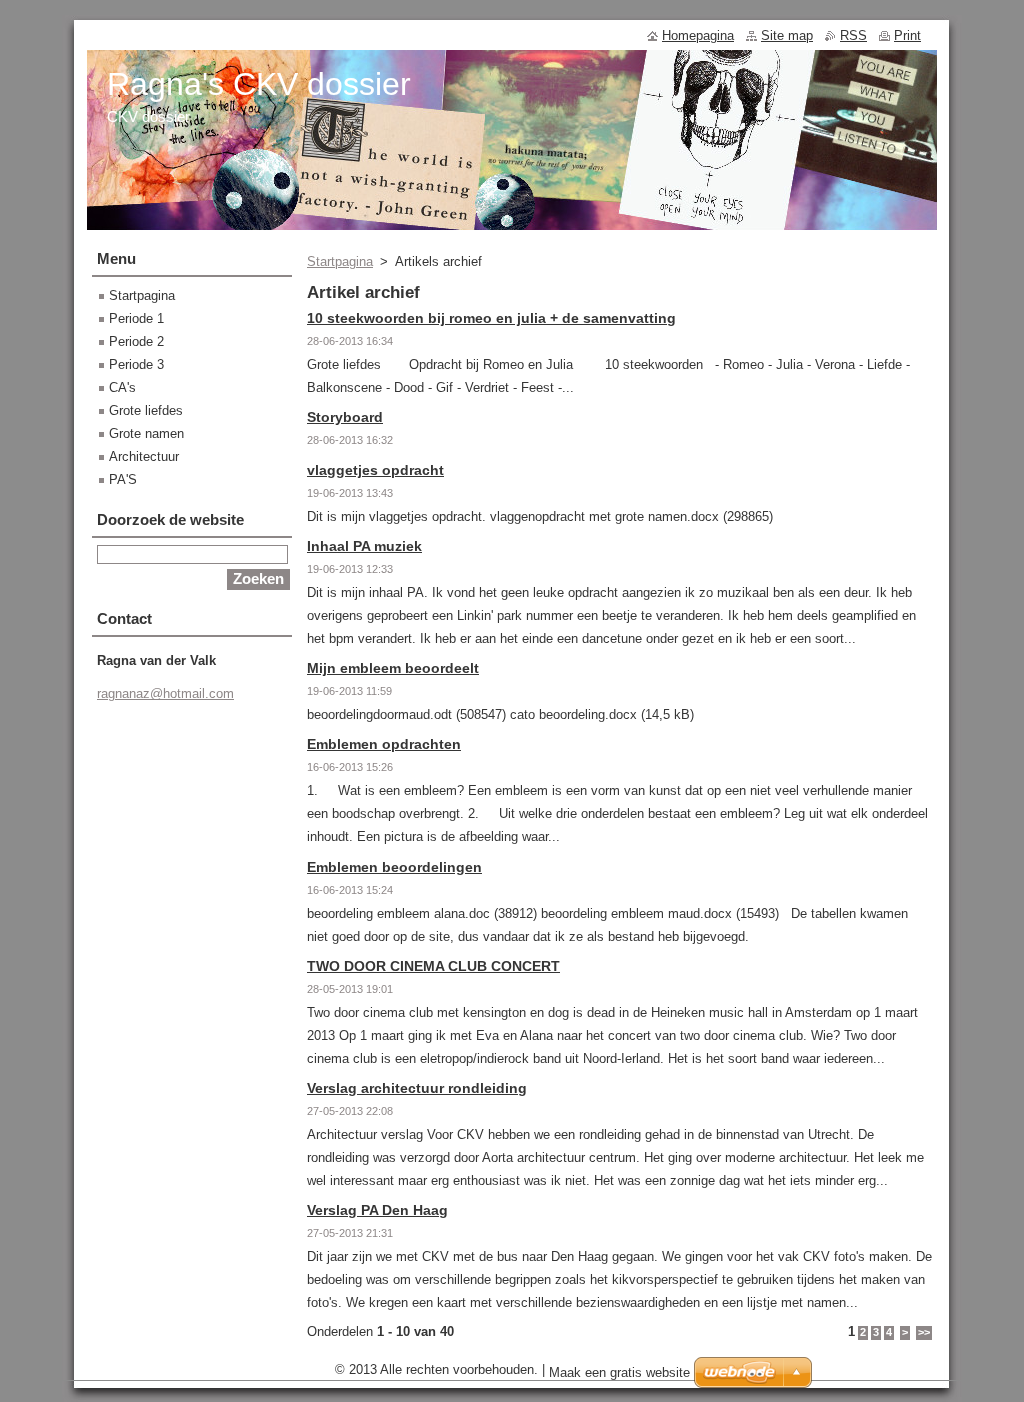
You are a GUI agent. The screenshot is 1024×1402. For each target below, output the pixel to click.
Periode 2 (136, 341)
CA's (122, 387)
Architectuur (144, 456)
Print (907, 35)
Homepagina (698, 35)
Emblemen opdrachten (384, 744)
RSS (853, 35)
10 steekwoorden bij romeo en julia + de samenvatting (491, 318)
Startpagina (340, 261)
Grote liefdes (146, 410)
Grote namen (146, 433)
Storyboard (345, 417)
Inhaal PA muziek (364, 546)
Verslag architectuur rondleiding (417, 1088)
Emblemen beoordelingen (394, 867)
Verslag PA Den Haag (377, 1210)
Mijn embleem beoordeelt (393, 668)
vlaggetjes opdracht (375, 470)
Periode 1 (136, 318)
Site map (787, 35)
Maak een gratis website (619, 1372)
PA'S (123, 479)
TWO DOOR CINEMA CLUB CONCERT (433, 966)
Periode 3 (136, 364)
